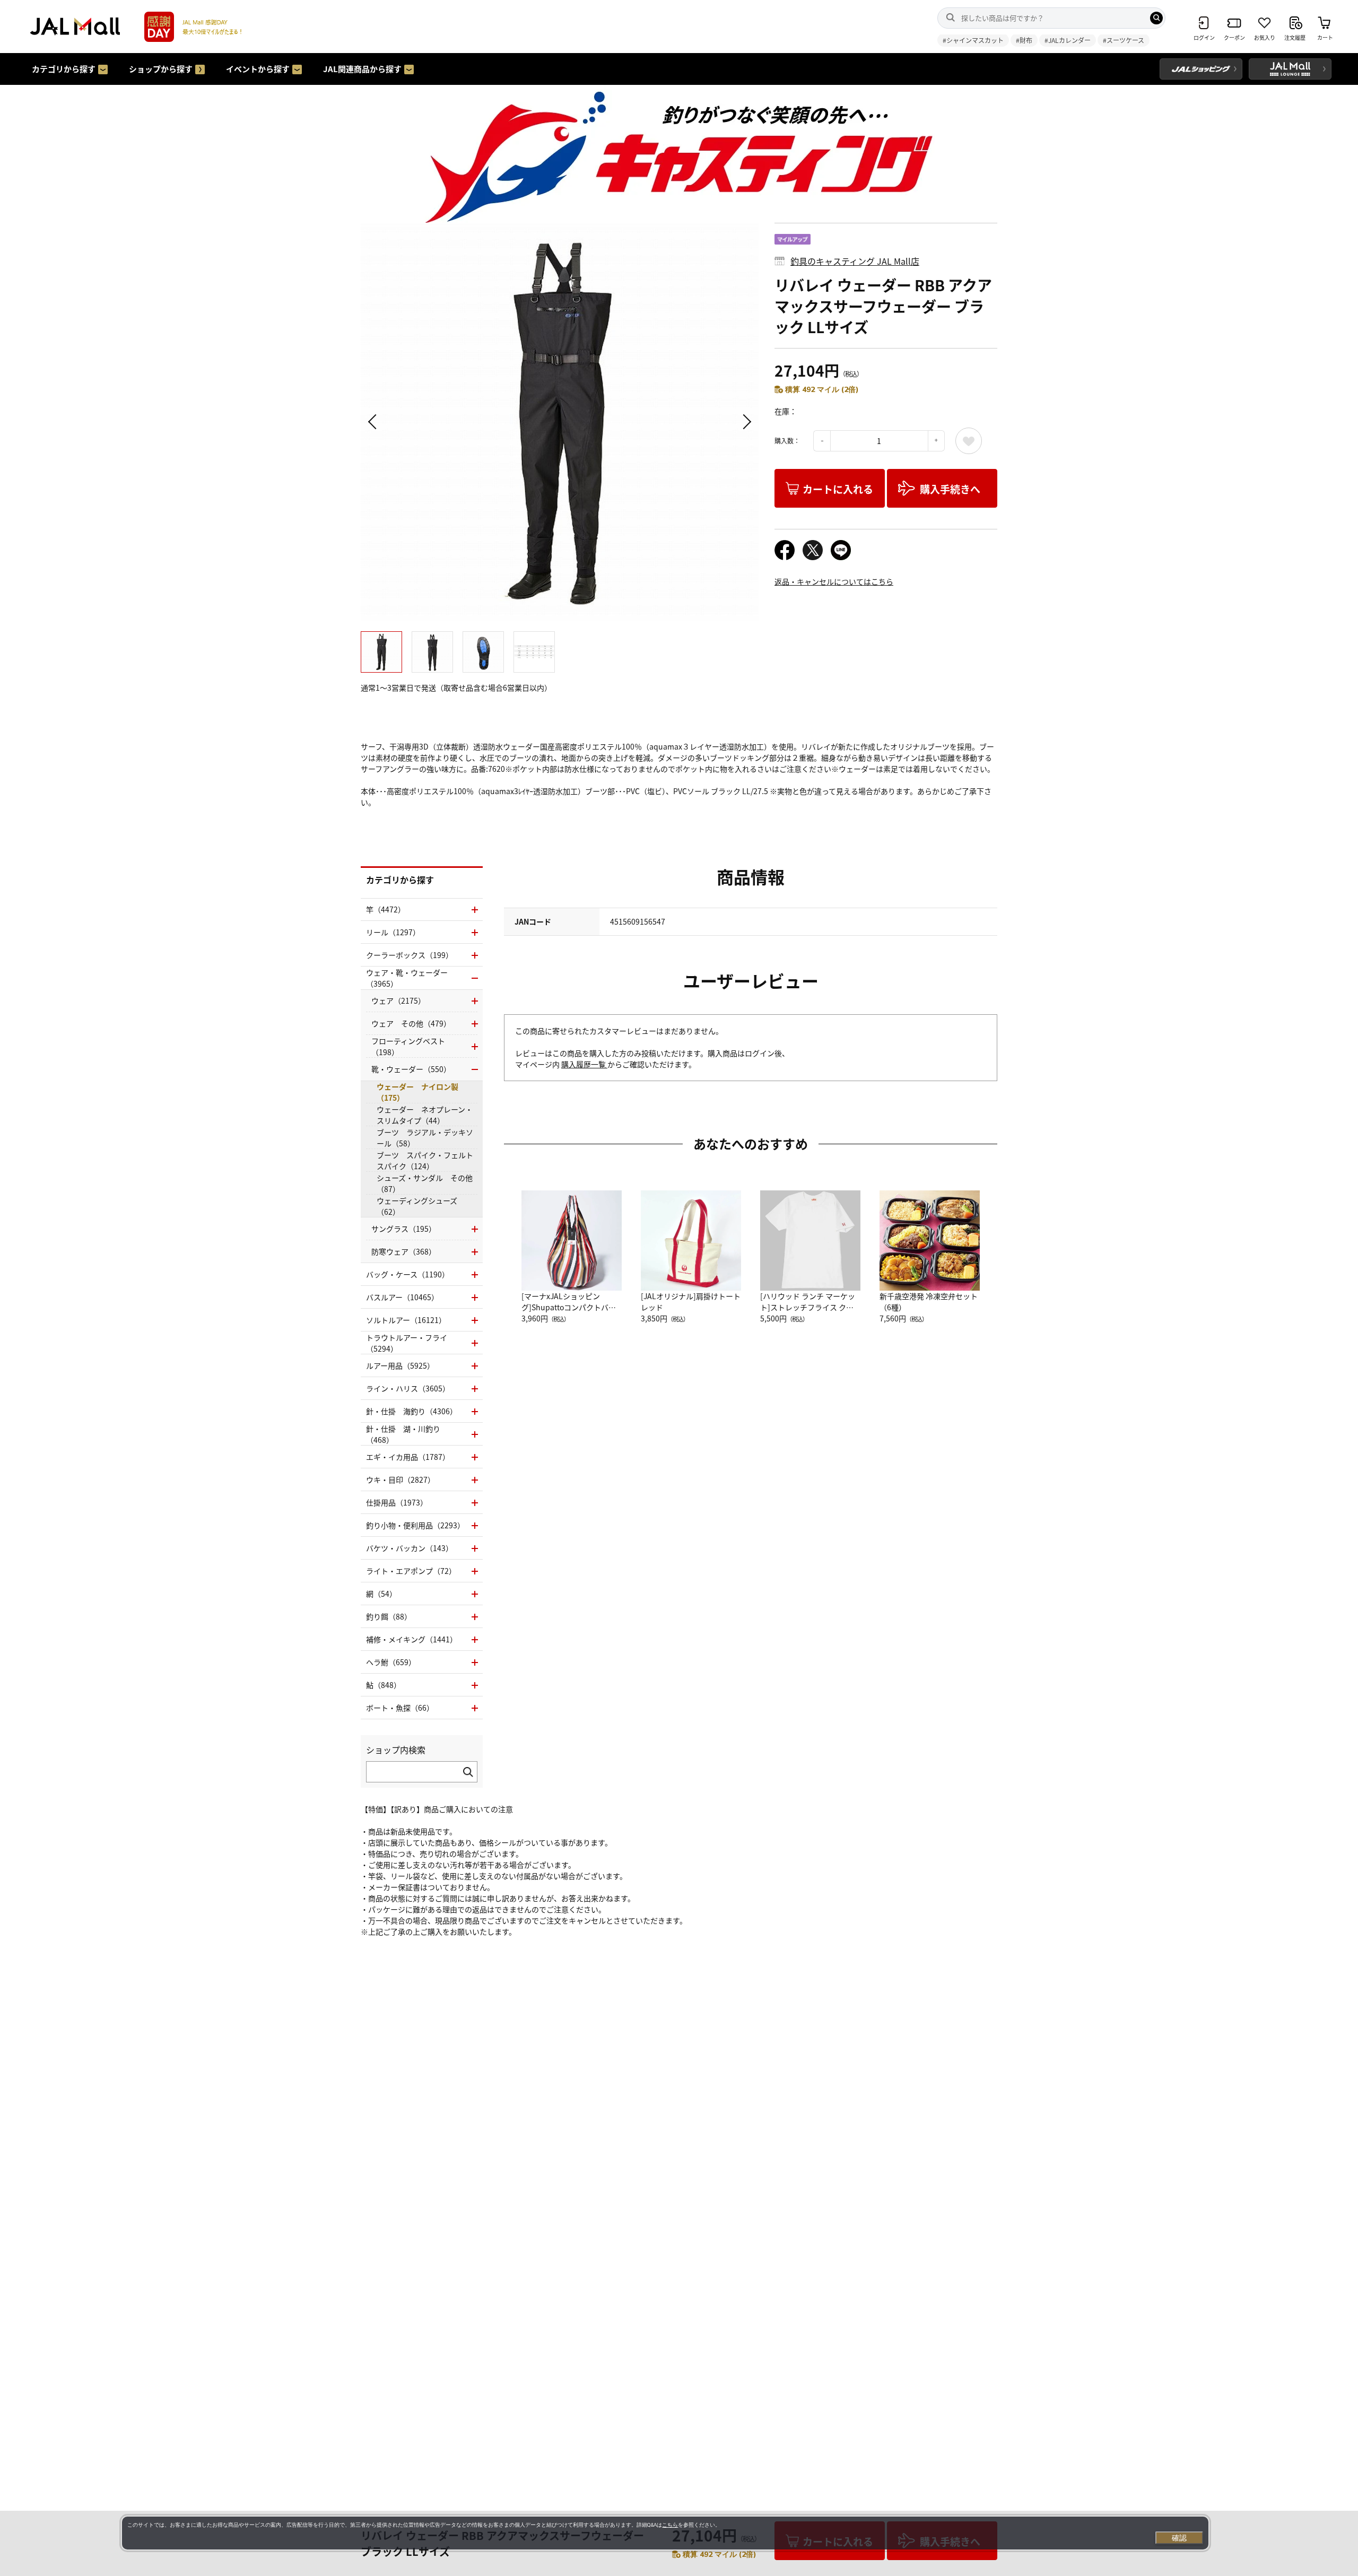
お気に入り (969, 441)
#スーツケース (1124, 40)
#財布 (1024, 40)
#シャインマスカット (973, 40)
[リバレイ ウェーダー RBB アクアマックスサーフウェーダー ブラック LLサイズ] (560, 422)
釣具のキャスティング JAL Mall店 (855, 261)
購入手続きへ (950, 489)
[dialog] (665, 2533)
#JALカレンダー (1068, 40)
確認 (1179, 2538)
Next (745, 422)
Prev (374, 422)
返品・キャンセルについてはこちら (834, 581)
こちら (670, 2525)
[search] (1156, 18)
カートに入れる (838, 489)
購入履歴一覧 (584, 1064)
